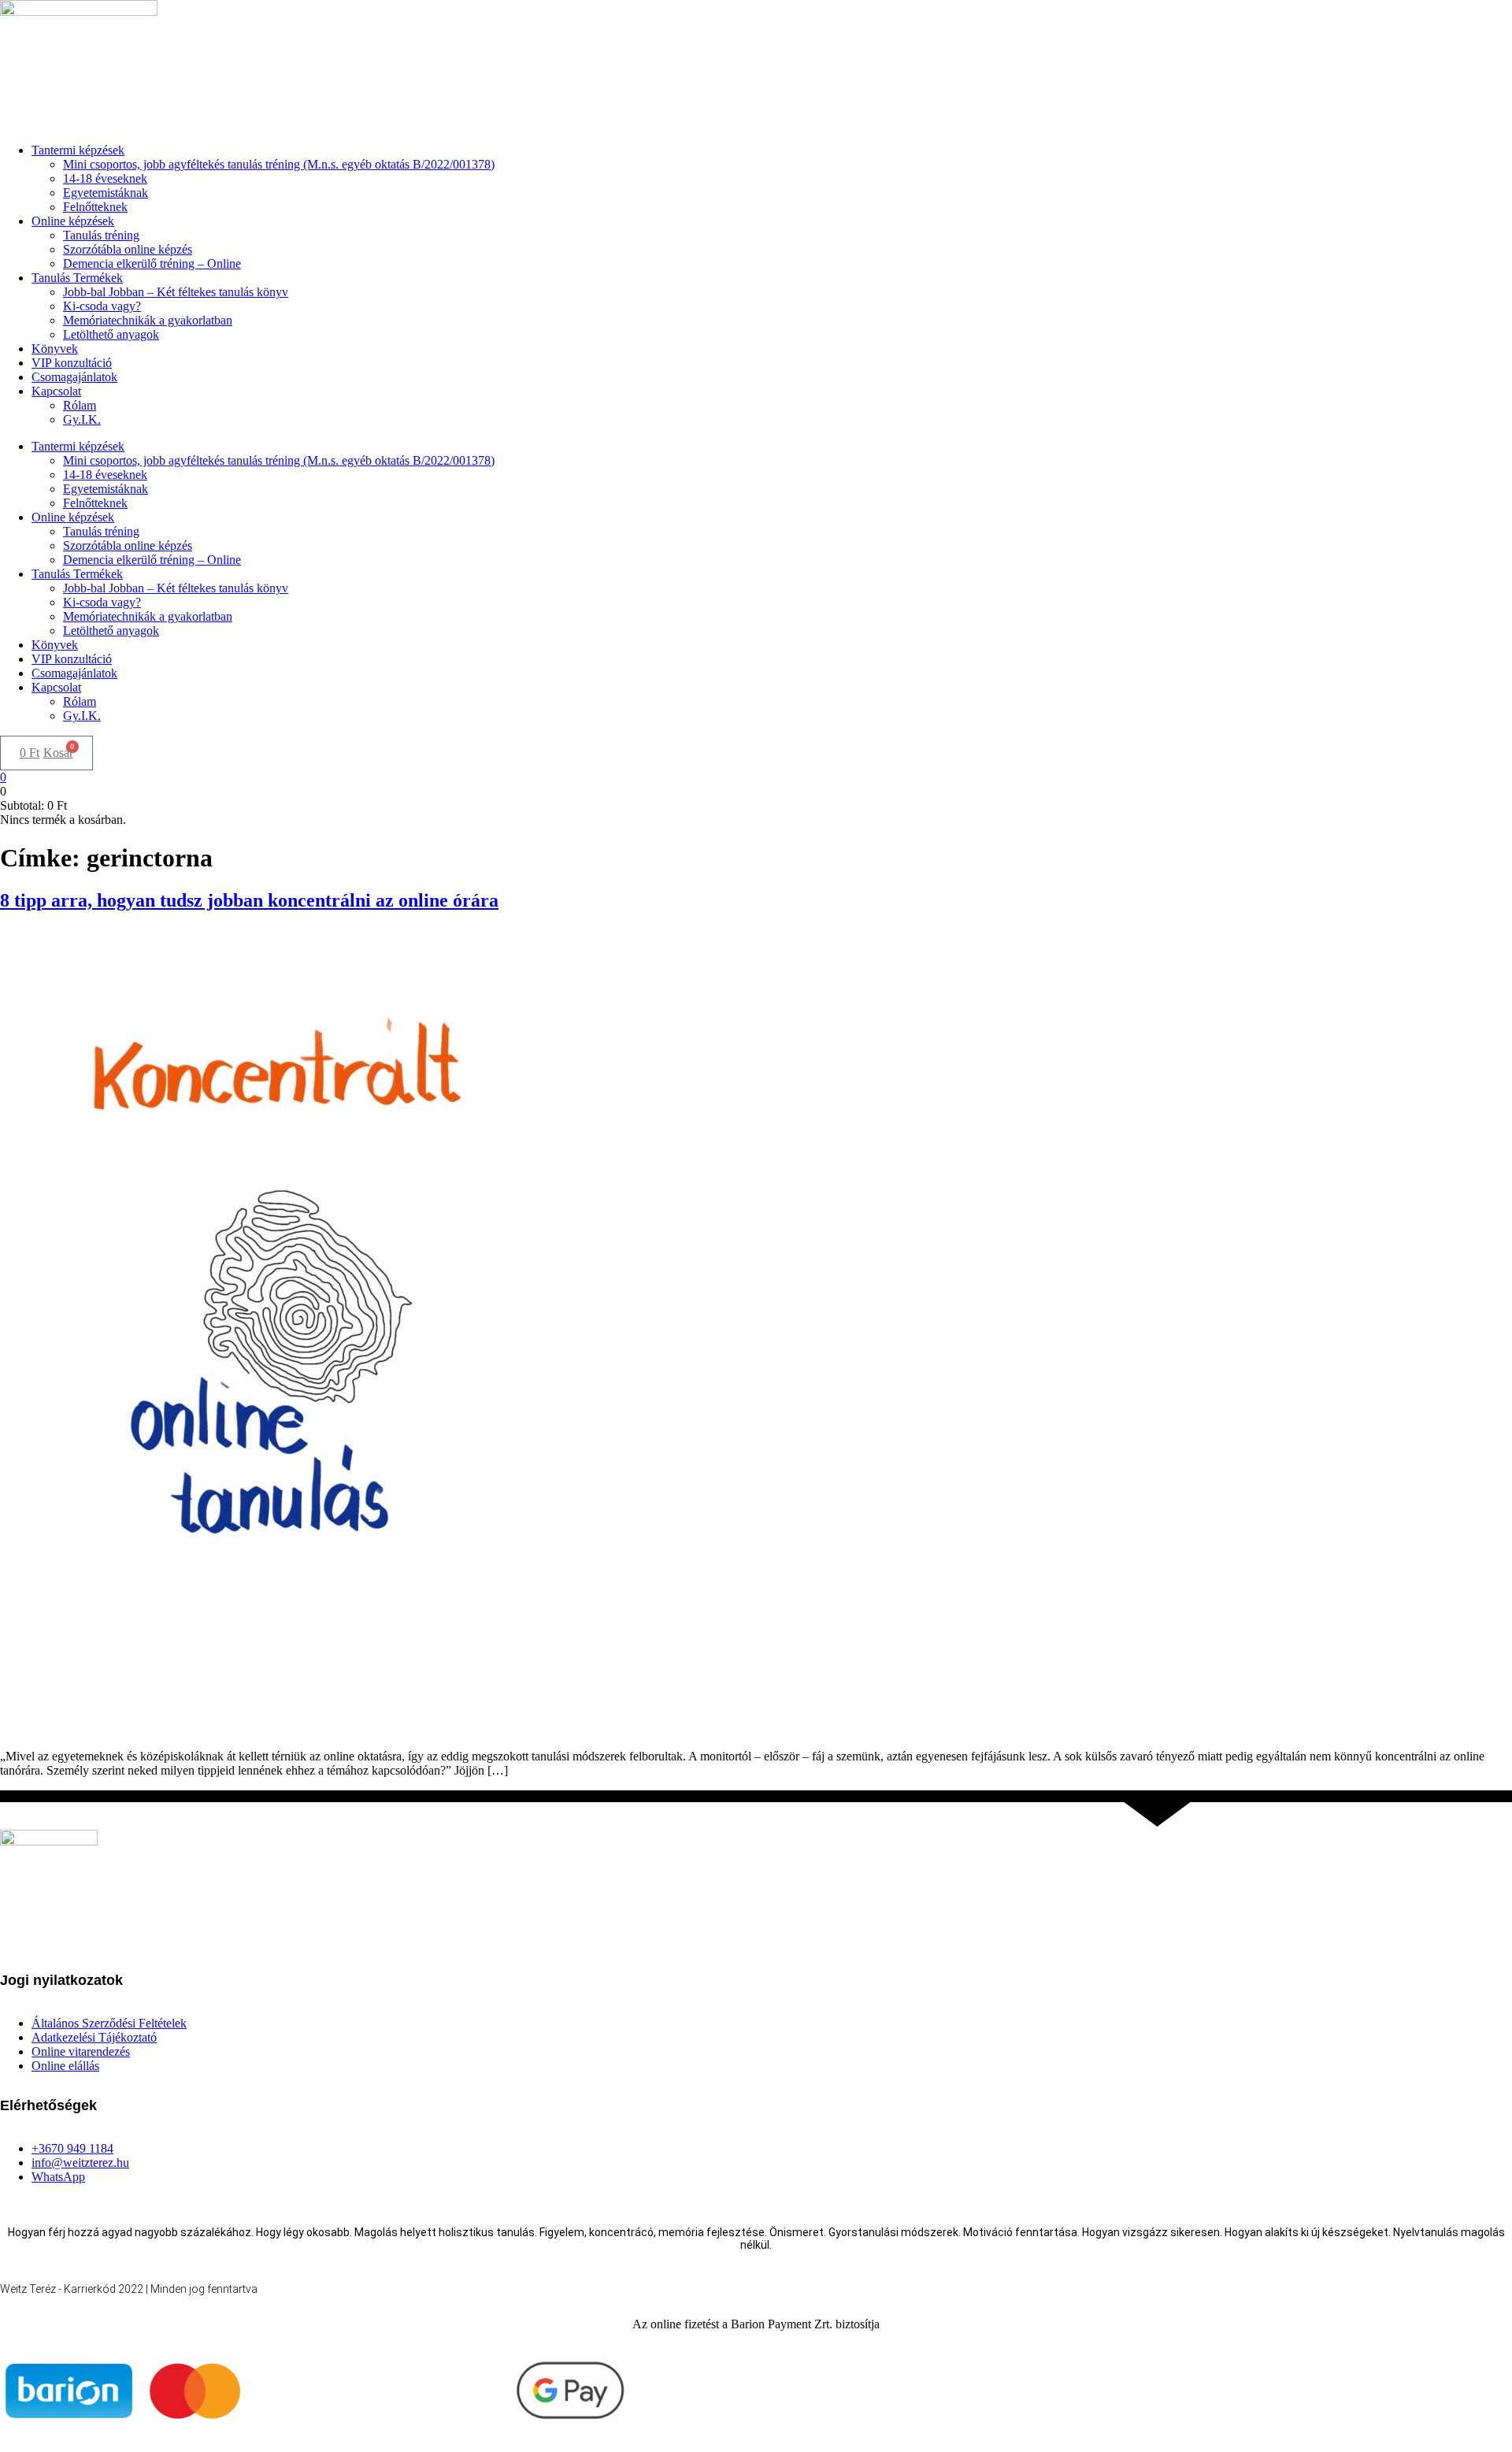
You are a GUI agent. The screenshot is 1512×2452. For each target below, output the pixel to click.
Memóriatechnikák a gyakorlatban (148, 320)
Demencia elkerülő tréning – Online (152, 263)
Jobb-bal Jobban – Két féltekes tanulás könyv (176, 292)
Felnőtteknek (95, 207)
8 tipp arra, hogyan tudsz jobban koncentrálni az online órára (249, 900)
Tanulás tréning (101, 235)
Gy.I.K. (82, 419)
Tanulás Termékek (77, 278)
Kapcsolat (56, 391)
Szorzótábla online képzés (128, 249)
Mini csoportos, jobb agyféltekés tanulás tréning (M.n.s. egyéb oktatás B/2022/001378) (279, 164)
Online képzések (73, 221)
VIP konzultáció (72, 363)
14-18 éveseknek (105, 178)
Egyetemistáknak (106, 193)
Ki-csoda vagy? (102, 306)
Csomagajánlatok (74, 377)
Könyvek (55, 349)
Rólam (80, 405)
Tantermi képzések (78, 150)
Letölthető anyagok (111, 334)
